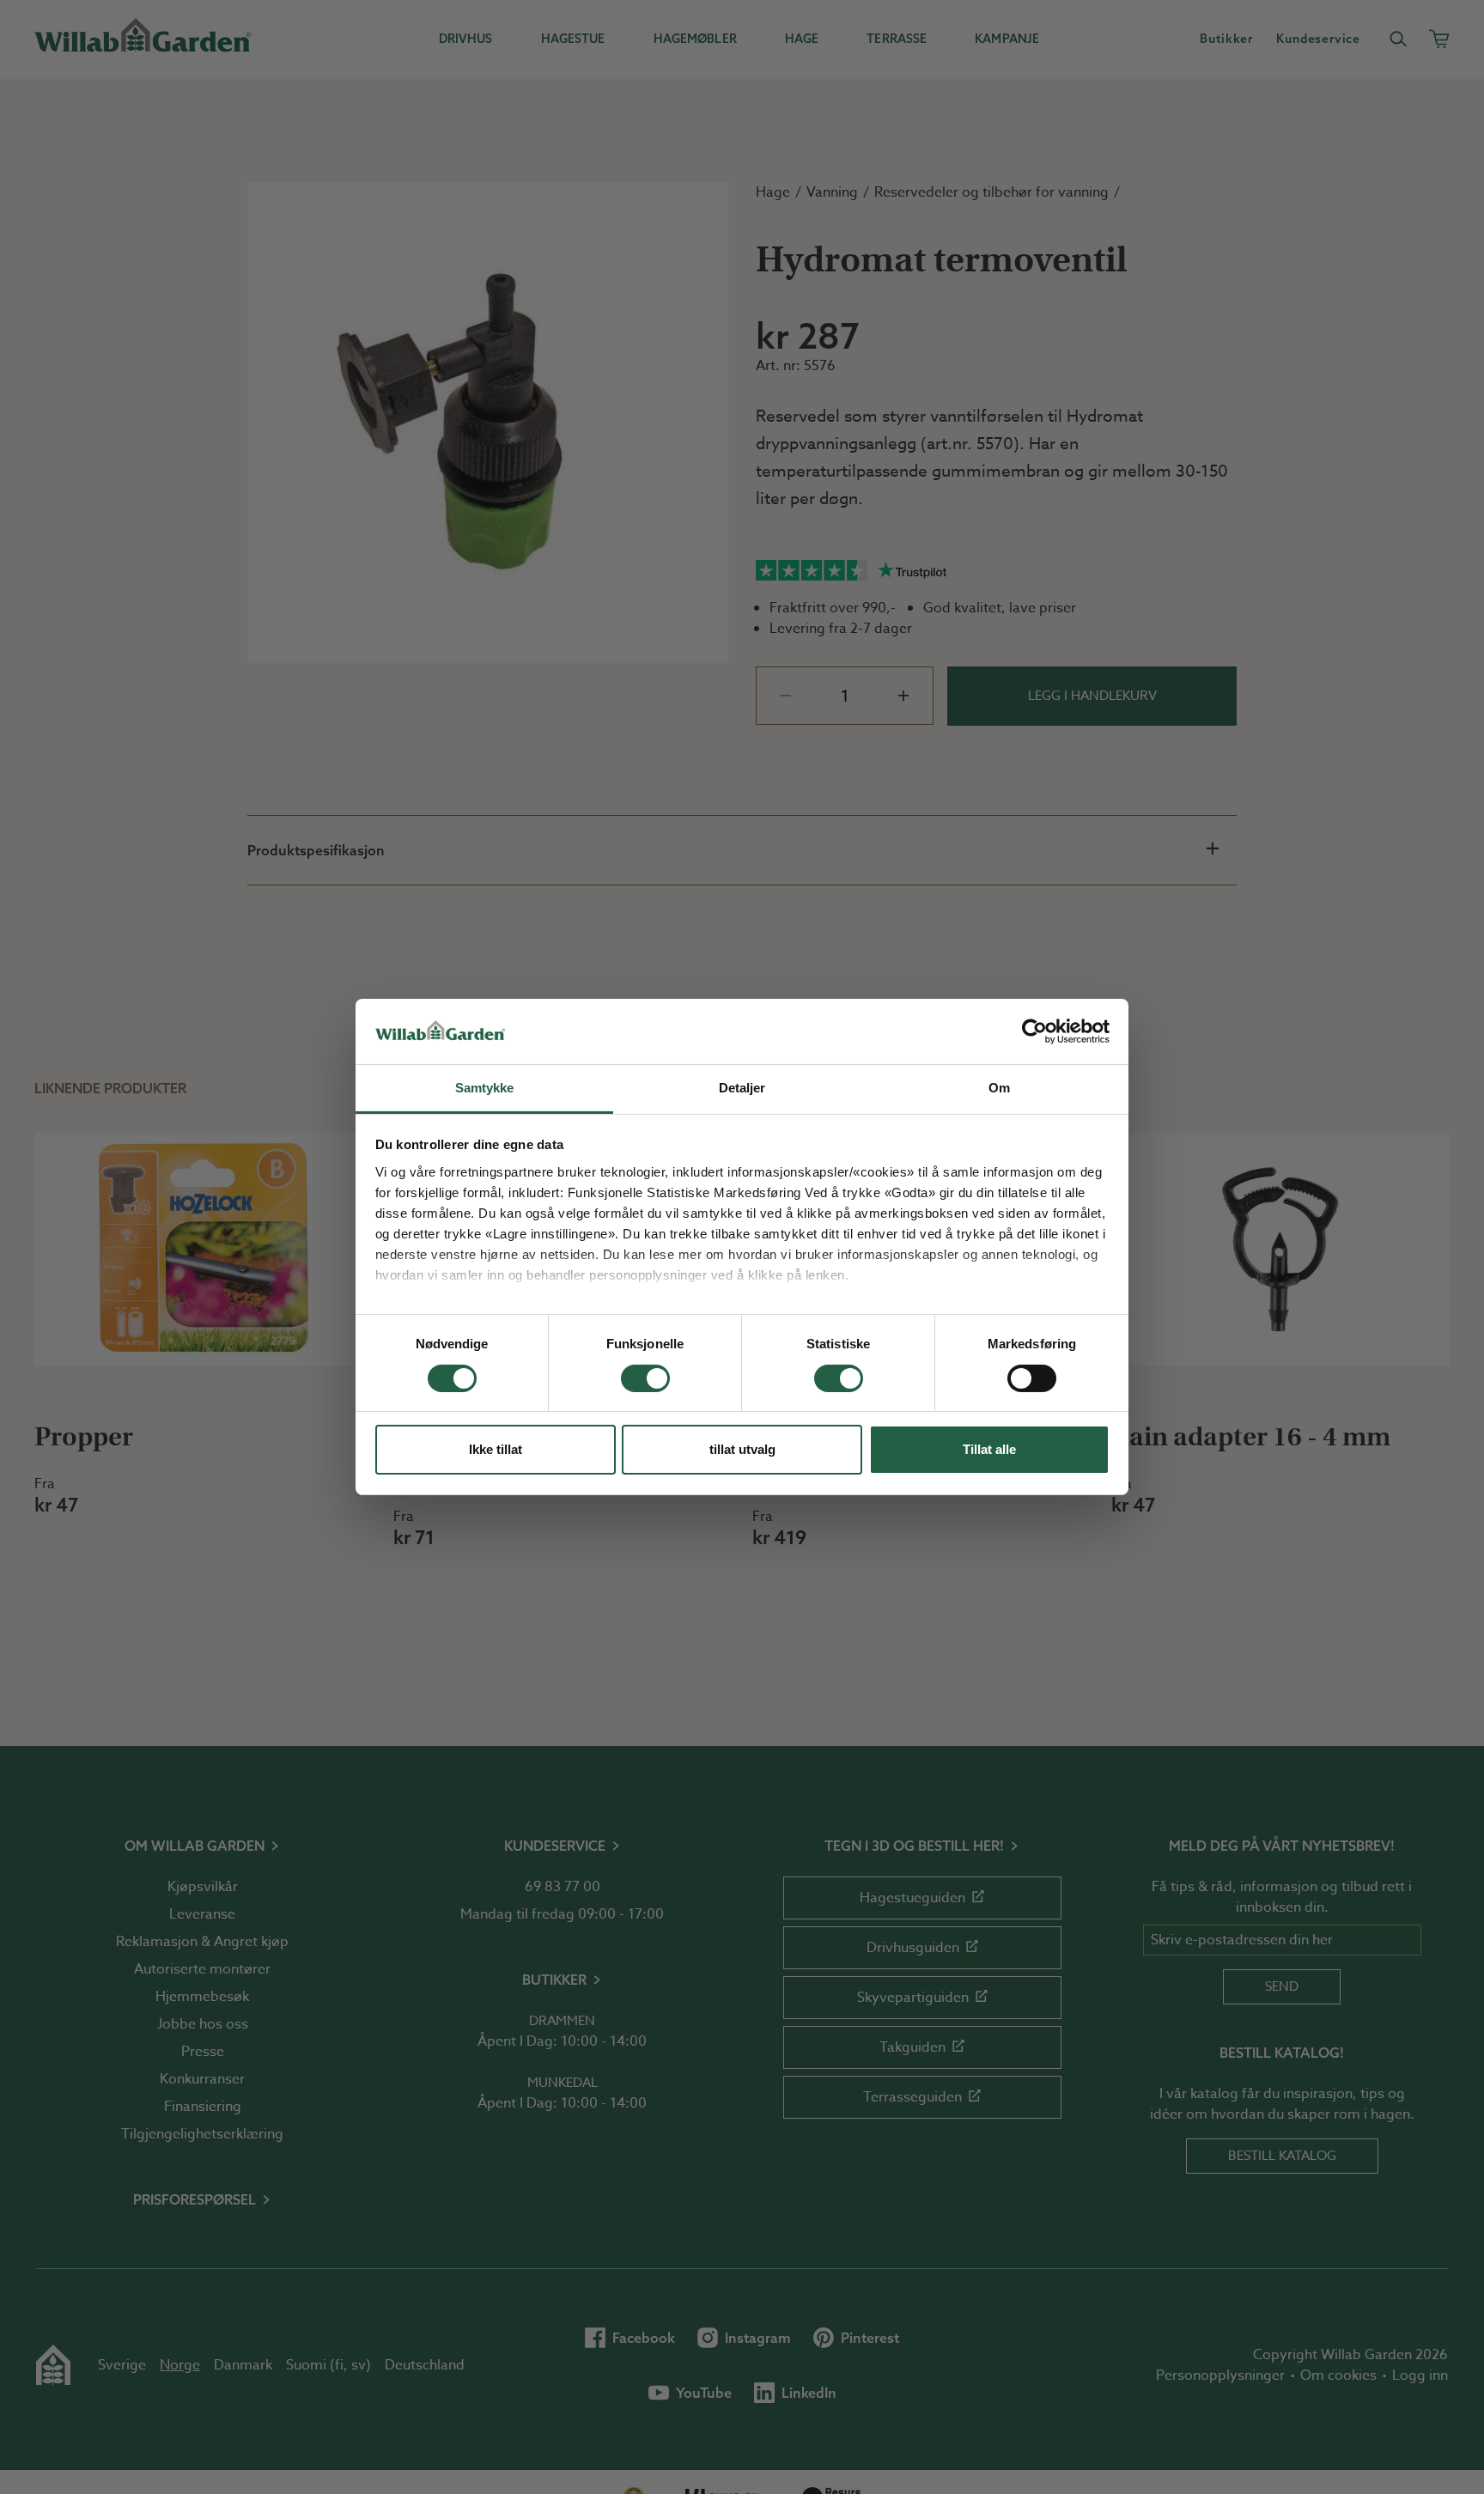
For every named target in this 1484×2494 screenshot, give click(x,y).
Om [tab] (999, 1089)
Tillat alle (989, 1450)
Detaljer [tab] (742, 1089)
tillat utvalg (742, 1450)
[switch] (645, 1378)
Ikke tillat (496, 1450)
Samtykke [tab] (485, 1089)
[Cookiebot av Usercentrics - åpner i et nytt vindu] (1034, 1031)
